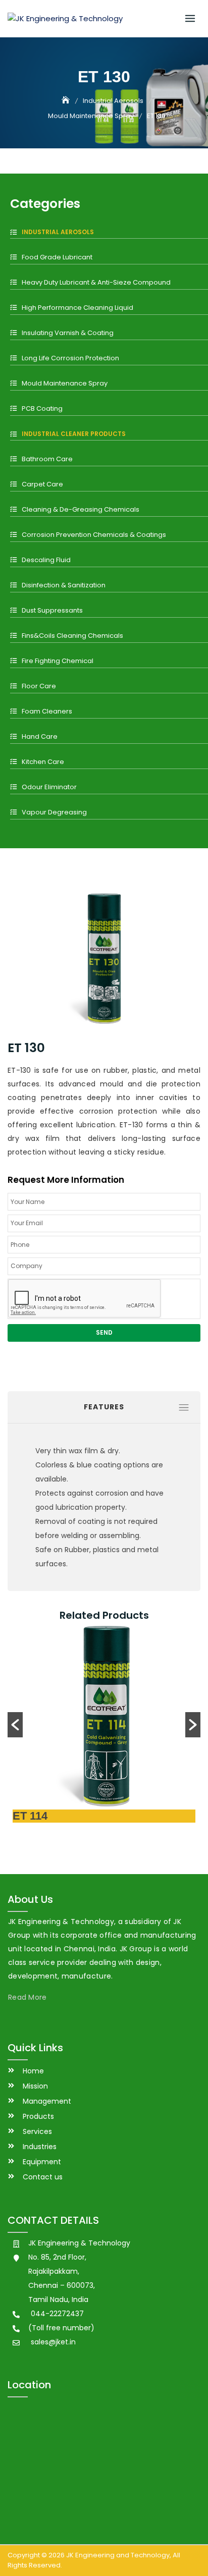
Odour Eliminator (49, 787)
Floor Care (39, 686)
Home (33, 2071)
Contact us (43, 2177)
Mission (35, 2086)
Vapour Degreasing (54, 812)
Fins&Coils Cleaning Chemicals (72, 636)
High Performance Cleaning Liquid (77, 308)
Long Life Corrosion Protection (70, 358)
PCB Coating (42, 408)
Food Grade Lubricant (57, 257)
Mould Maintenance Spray (65, 383)
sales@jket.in (53, 2342)
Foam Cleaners (47, 711)
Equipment (42, 2162)
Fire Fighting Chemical (58, 661)
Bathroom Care (47, 459)
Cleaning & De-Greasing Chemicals (81, 509)
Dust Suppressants (52, 610)
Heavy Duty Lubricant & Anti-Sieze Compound (96, 282)
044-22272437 (57, 2314)
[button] (15, 1725)
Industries (40, 2147)
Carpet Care (42, 484)
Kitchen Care (43, 762)
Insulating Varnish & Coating (68, 333)
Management (47, 2101)
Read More (28, 1997)
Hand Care (40, 736)
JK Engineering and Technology (118, 2555)
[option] (104, 1725)
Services (37, 2131)
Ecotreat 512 (45, 1816)
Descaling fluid (46, 560)
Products (38, 2116)
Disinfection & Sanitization (64, 585)
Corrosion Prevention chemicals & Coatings (94, 535)
